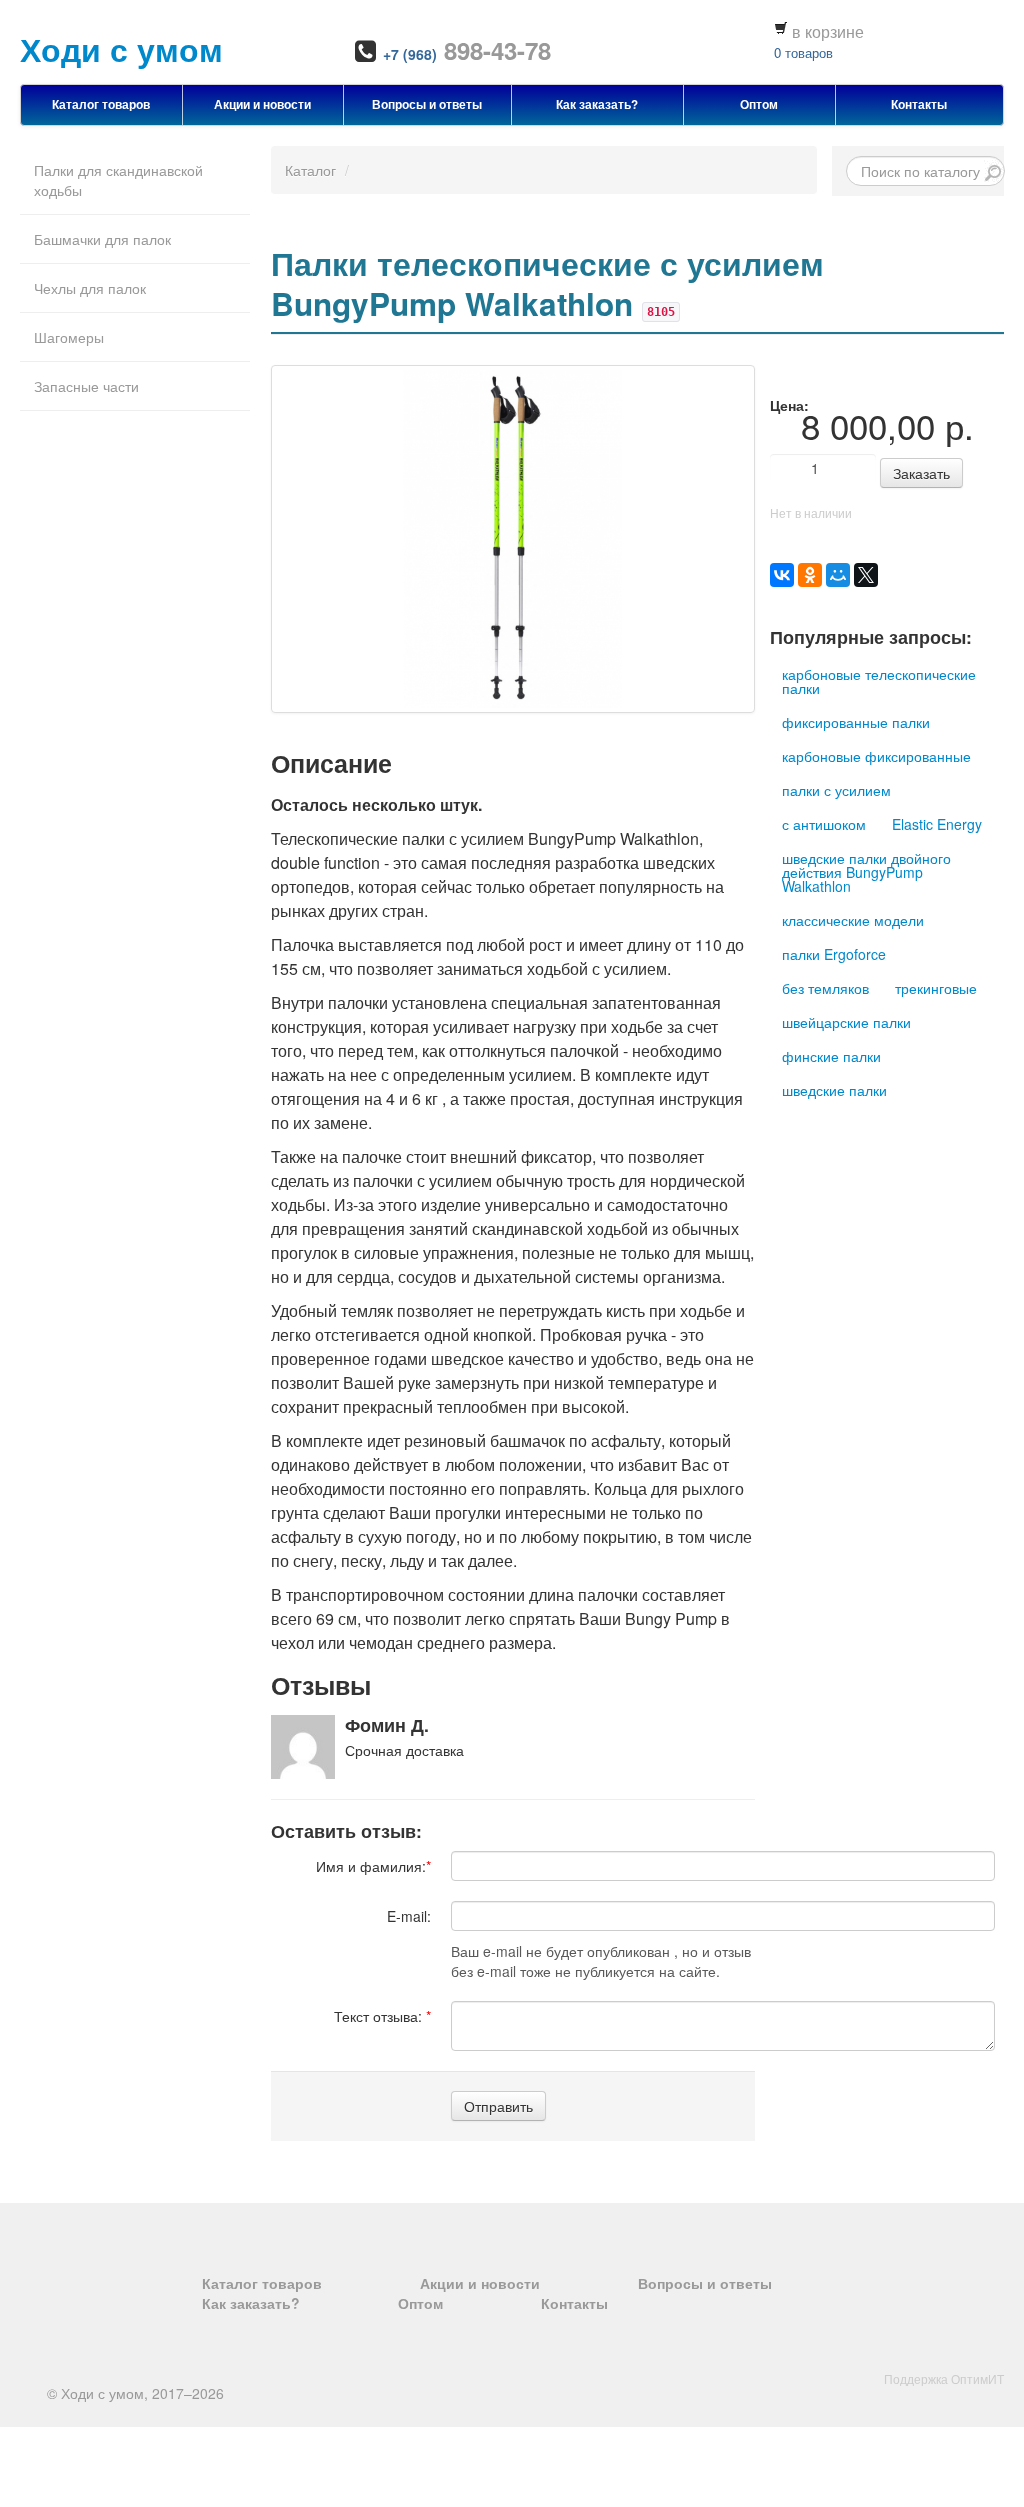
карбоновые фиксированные (876, 756)
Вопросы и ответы (427, 104)
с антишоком (824, 824)
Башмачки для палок (102, 239)
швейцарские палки (846, 1022)
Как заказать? (597, 104)
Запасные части (86, 386)
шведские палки (834, 1090)
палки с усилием (836, 790)
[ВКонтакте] (782, 575)
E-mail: (409, 1916)
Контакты (919, 104)
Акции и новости (262, 104)
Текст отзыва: (382, 2016)
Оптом (759, 104)
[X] (866, 575)
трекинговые (936, 988)
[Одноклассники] (810, 575)
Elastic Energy (937, 824)
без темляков (825, 988)
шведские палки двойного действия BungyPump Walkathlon (866, 872)
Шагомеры (69, 337)
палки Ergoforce (834, 954)
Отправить (498, 2106)
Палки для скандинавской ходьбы (118, 180)
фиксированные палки (856, 722)
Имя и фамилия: (373, 1866)
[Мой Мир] (838, 575)
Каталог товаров (101, 104)
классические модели (853, 920)
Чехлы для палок (90, 288)
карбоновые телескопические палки (879, 681)
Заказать (921, 473)
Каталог (310, 170)
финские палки (831, 1056)
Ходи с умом (121, 49)
